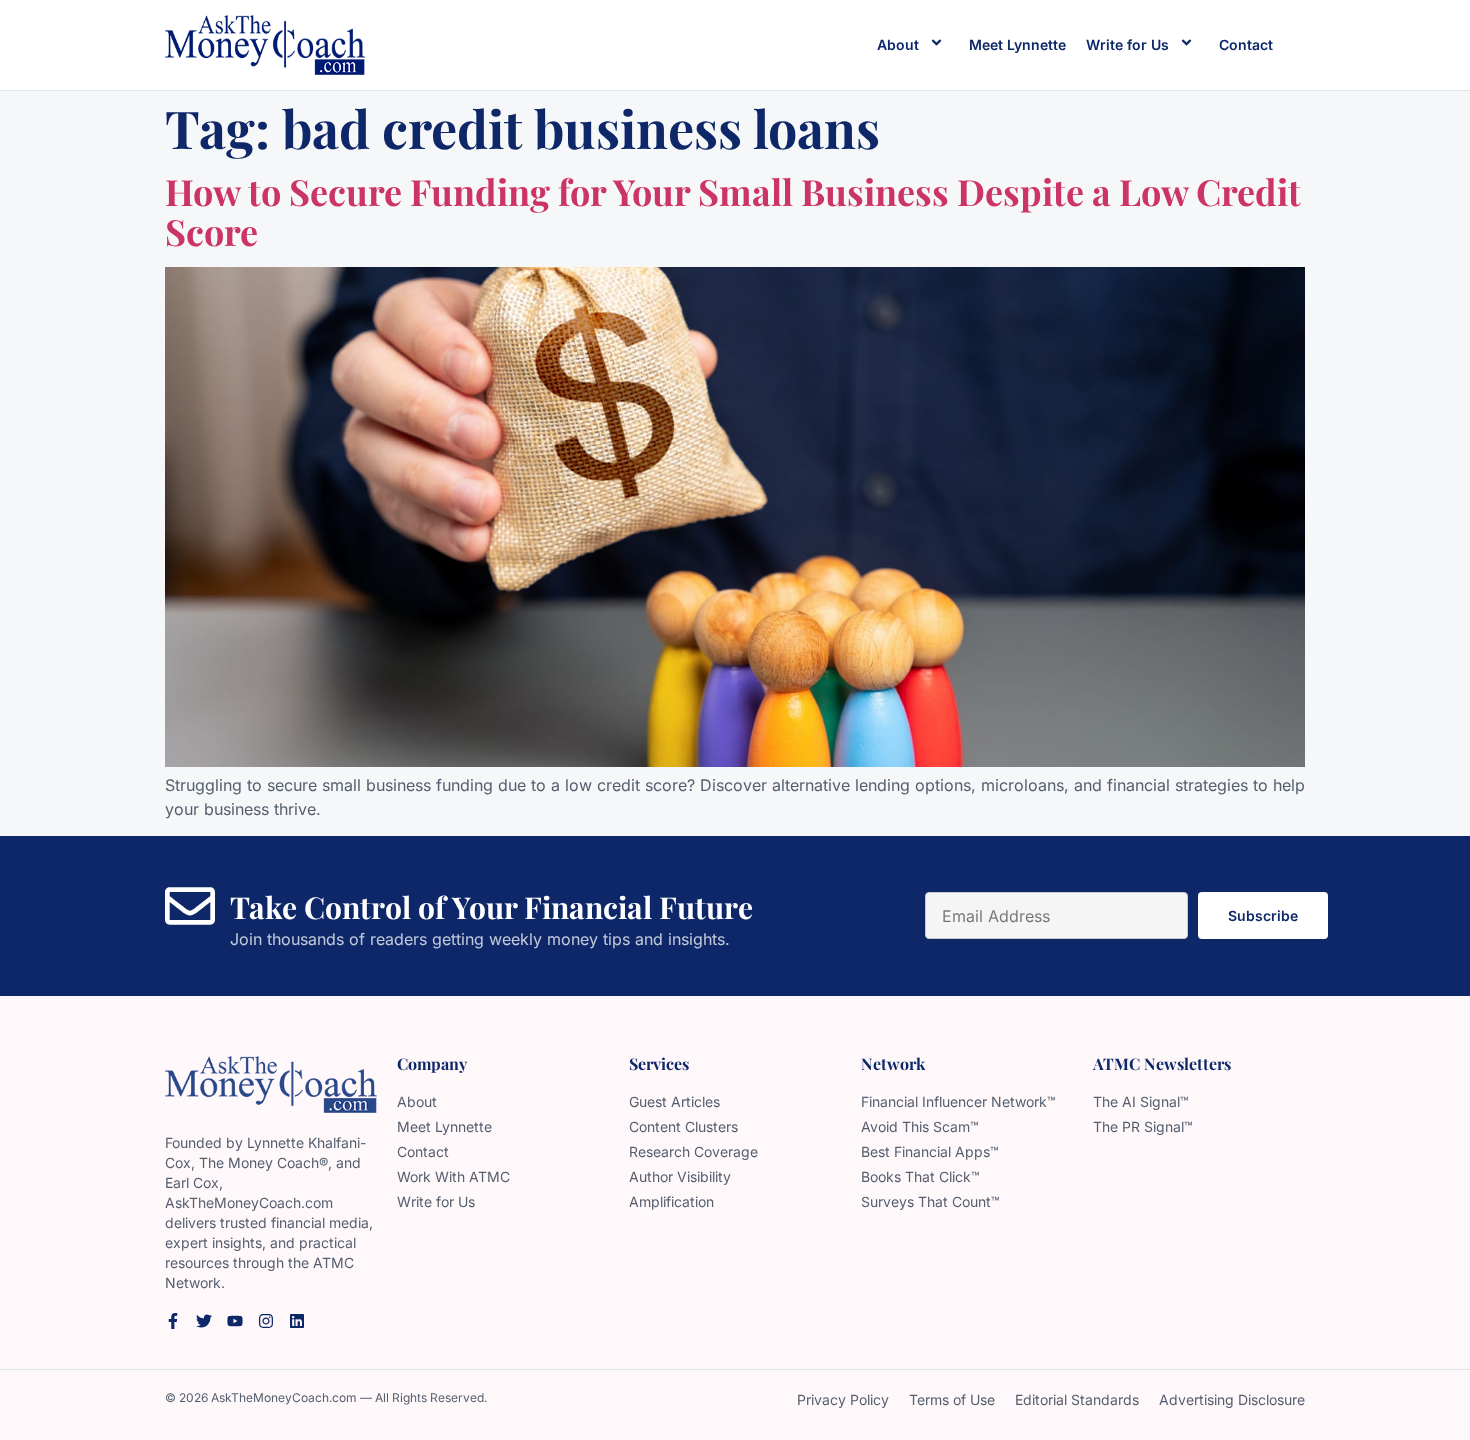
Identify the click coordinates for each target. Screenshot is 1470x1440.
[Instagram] (266, 1321)
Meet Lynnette (1017, 44)
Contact (1246, 44)
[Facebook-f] (173, 1321)
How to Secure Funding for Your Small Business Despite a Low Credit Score (733, 211)
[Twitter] (204, 1321)
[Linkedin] (297, 1321)
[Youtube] (235, 1321)
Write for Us (1127, 44)
